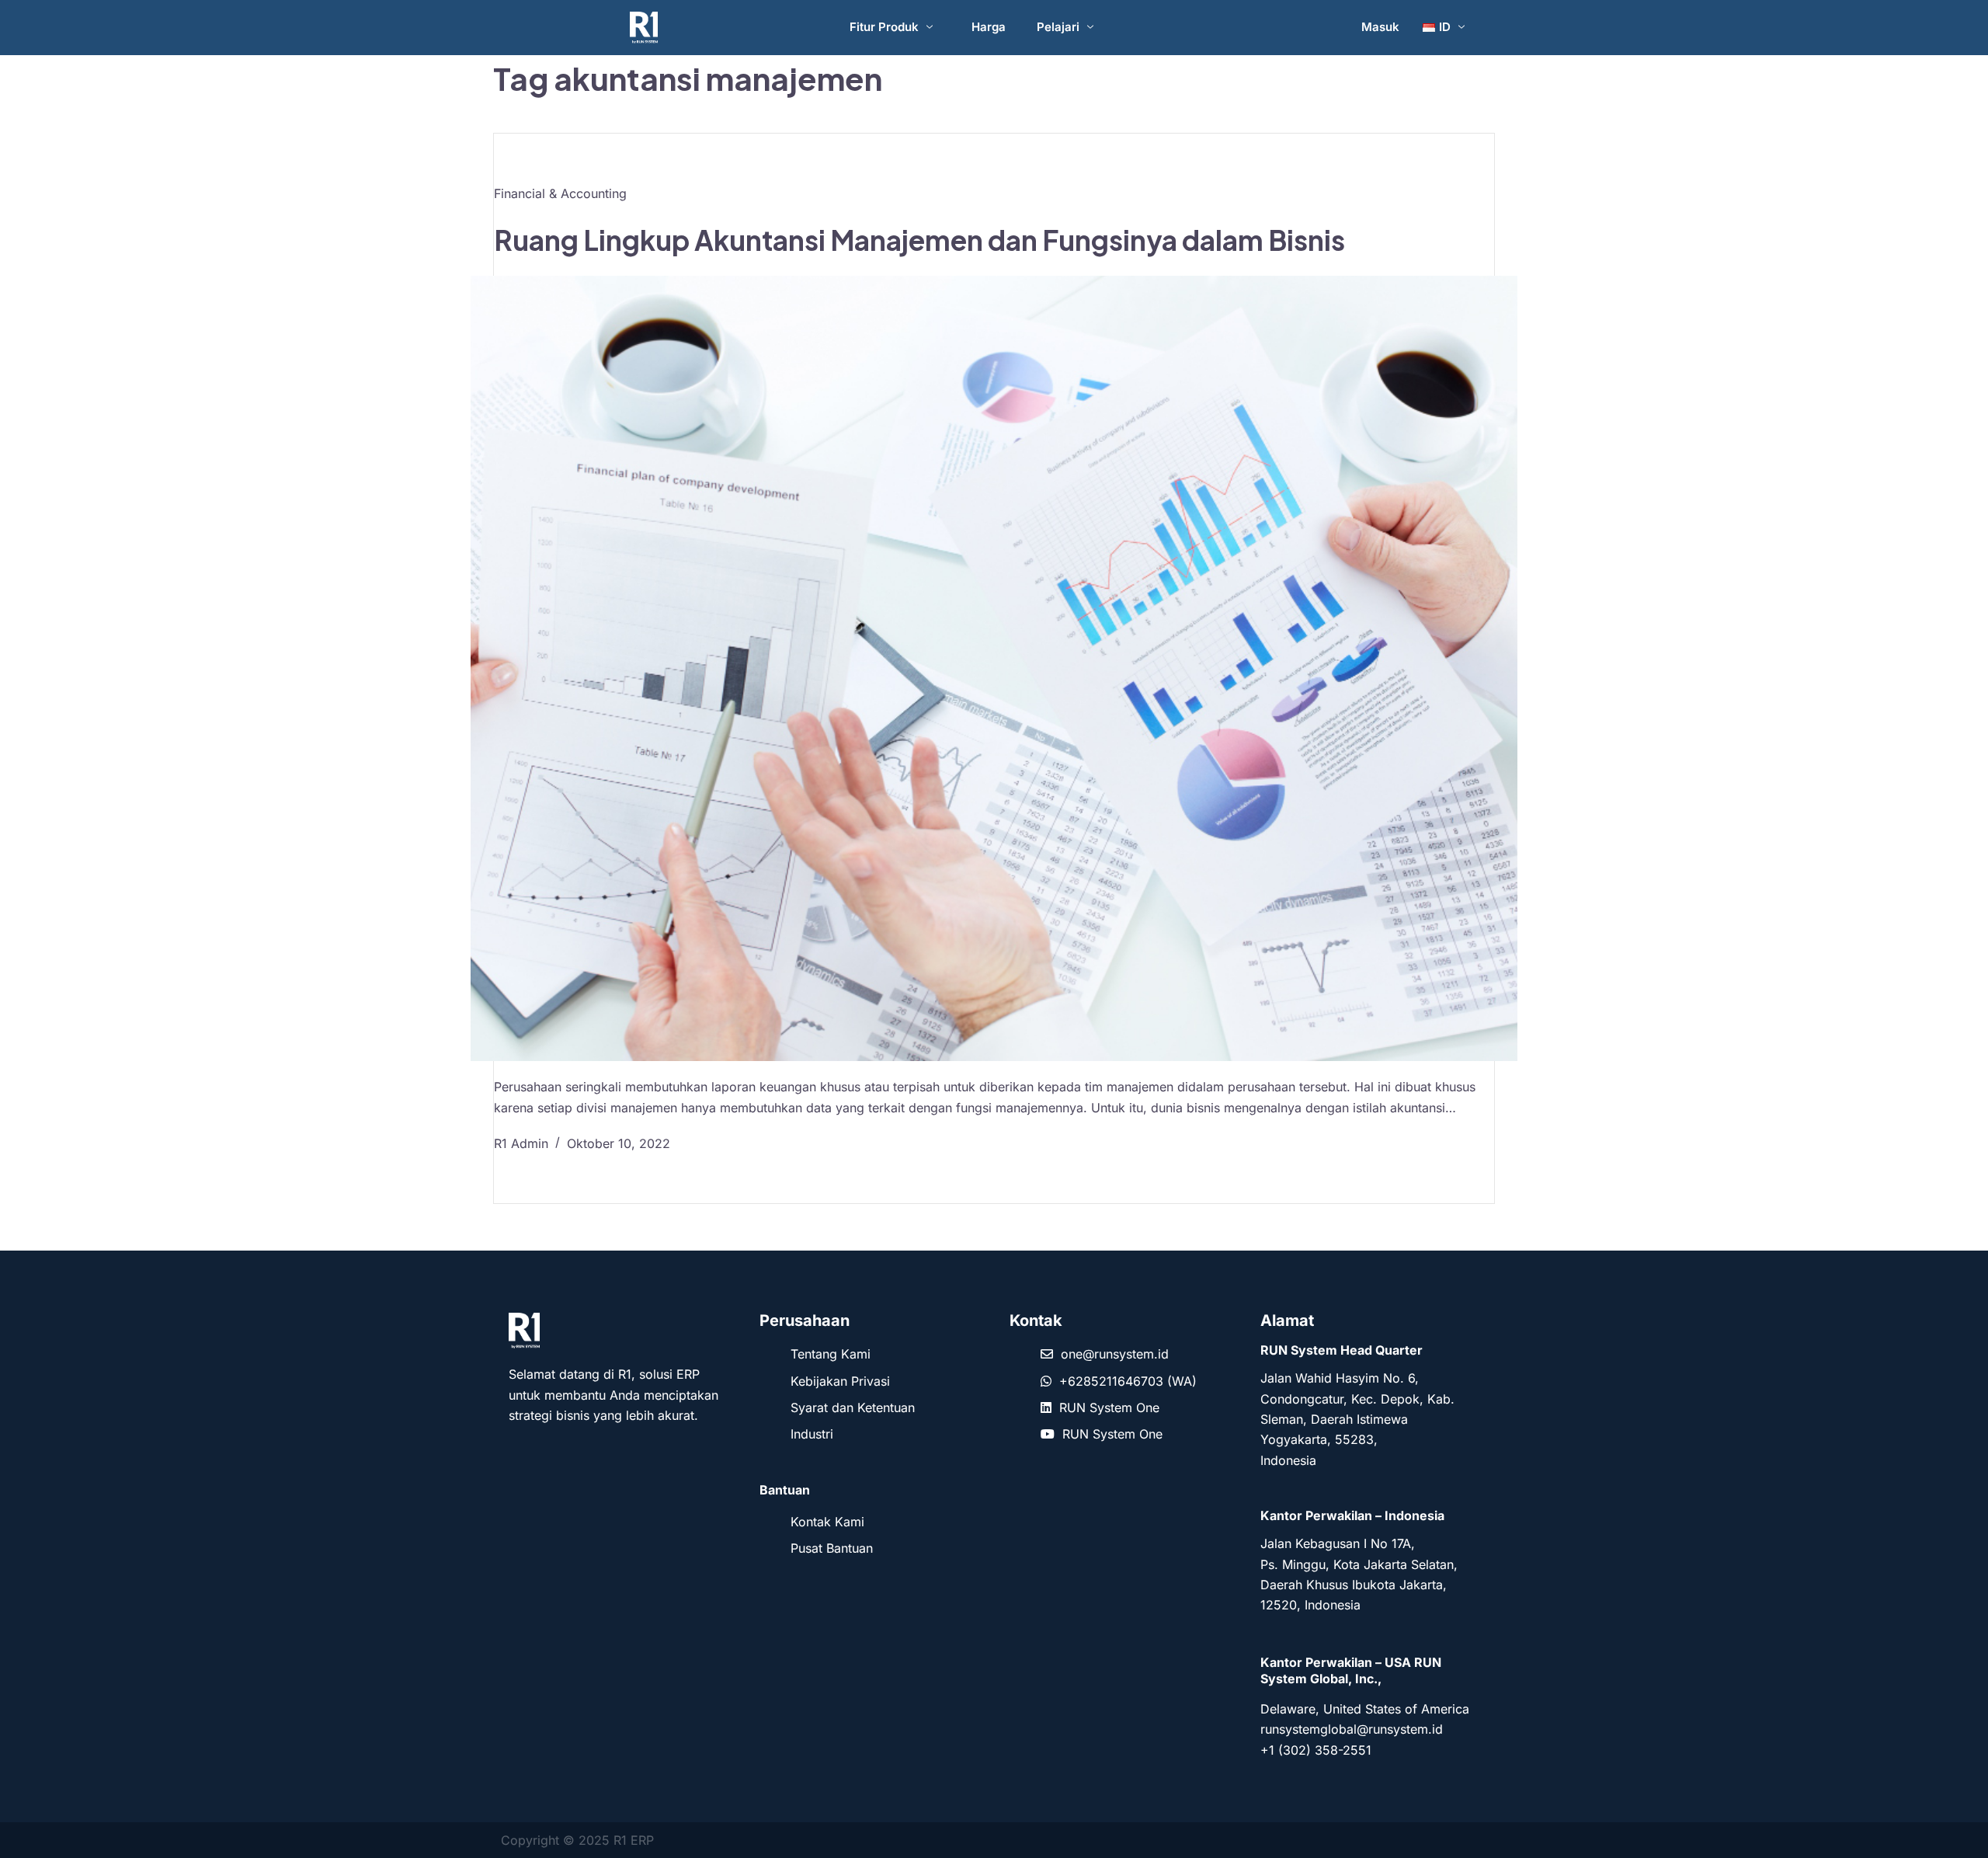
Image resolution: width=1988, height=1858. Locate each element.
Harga (989, 27)
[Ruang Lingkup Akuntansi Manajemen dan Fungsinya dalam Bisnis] (994, 668)
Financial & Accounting (560, 193)
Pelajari (1058, 27)
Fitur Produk (884, 27)
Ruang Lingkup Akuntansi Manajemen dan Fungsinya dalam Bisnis (919, 240)
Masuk (1380, 27)
